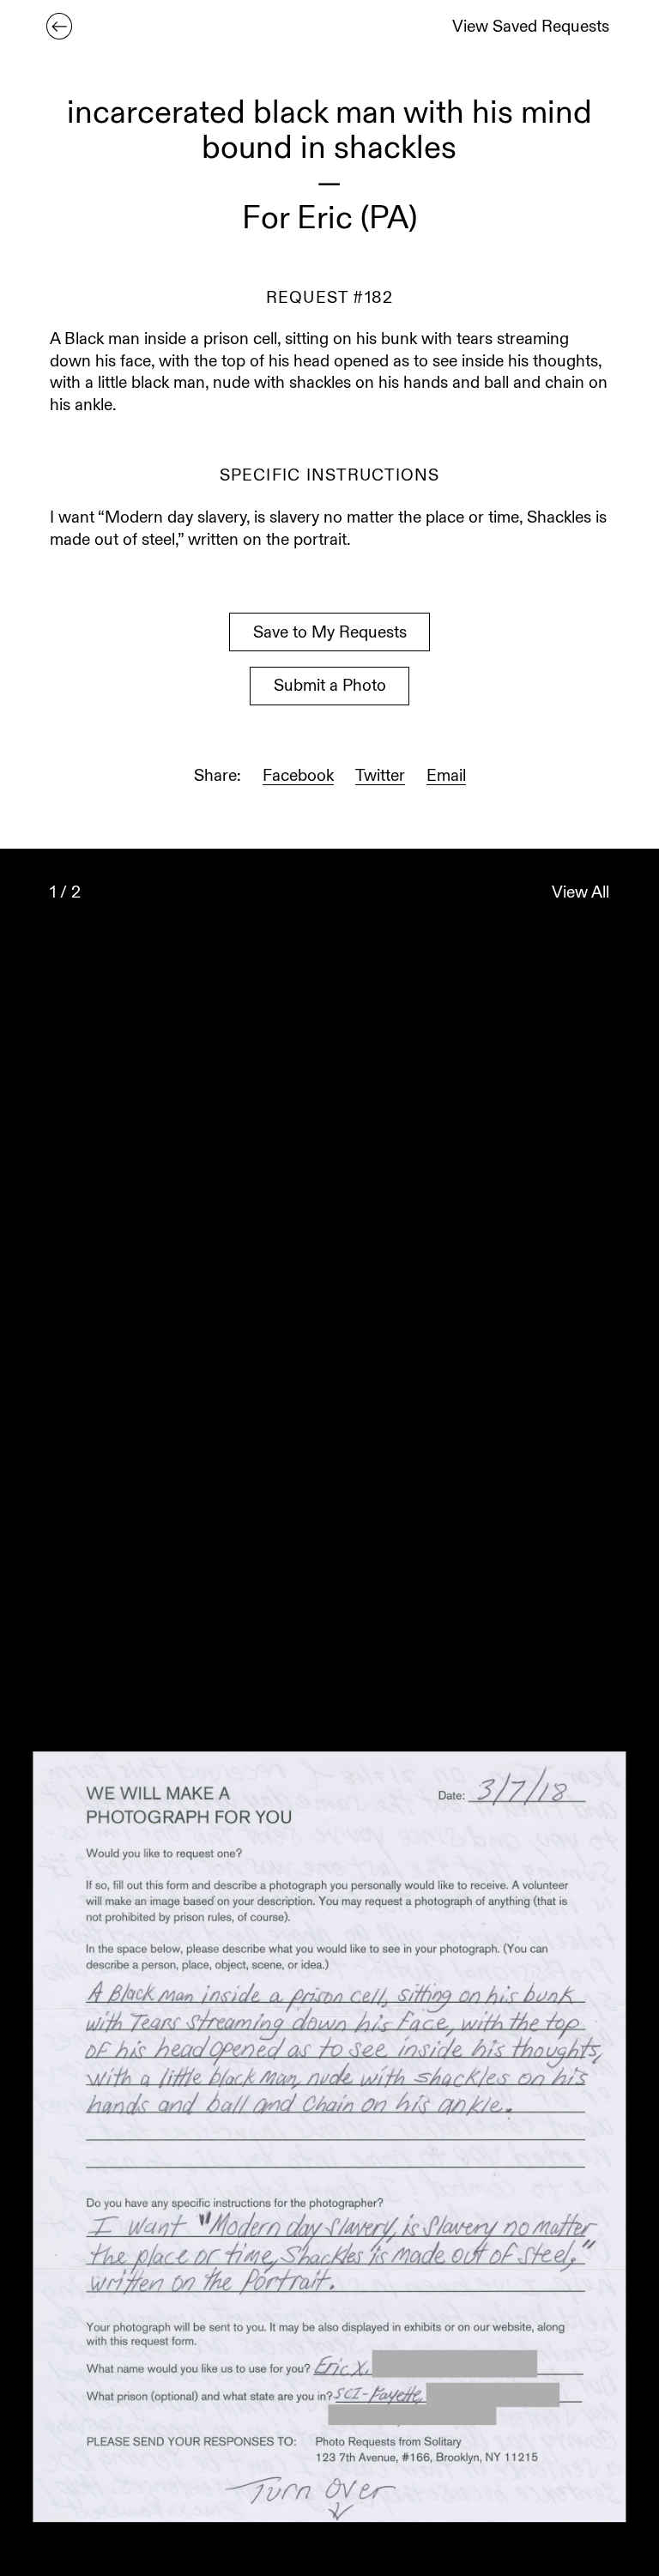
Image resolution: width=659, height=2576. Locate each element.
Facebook (298, 777)
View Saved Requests (531, 28)
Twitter (380, 777)
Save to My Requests (330, 634)
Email (446, 777)
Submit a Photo (330, 687)
